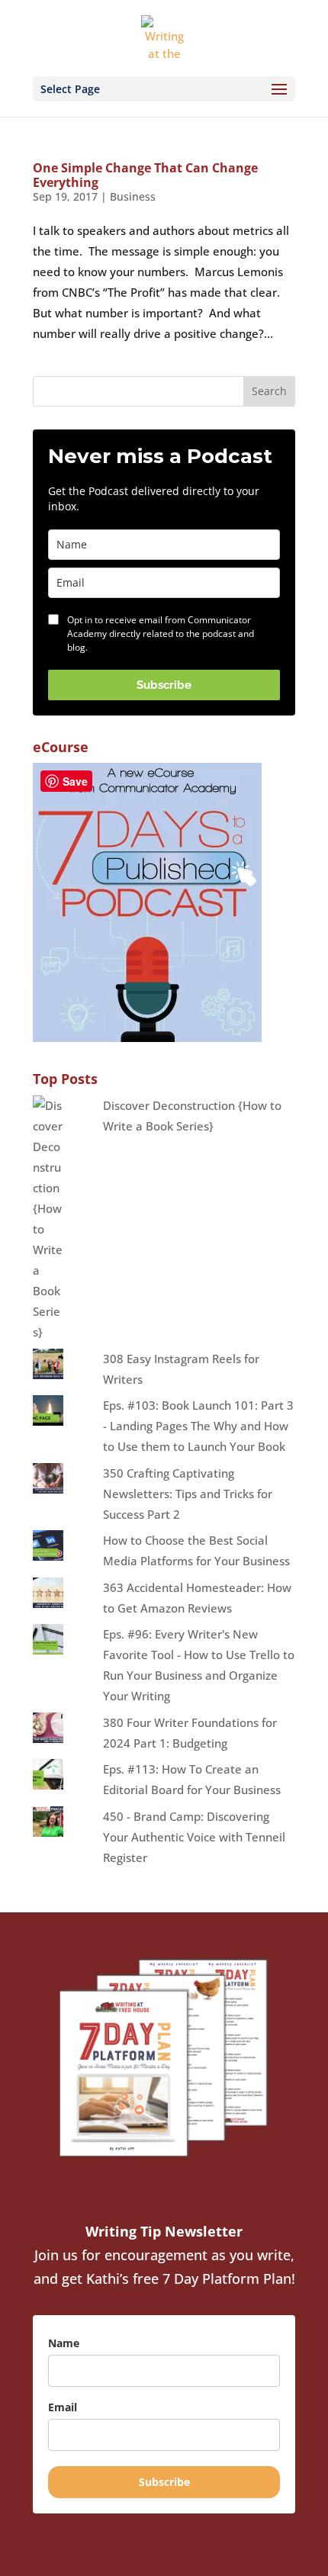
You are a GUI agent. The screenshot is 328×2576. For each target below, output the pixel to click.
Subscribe (164, 685)
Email (63, 2407)
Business (133, 196)
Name (64, 2343)
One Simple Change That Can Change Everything (145, 175)
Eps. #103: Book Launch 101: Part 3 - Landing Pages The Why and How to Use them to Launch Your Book (198, 1426)
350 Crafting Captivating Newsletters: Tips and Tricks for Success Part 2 (188, 1494)
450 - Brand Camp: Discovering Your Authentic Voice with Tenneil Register (194, 1837)
